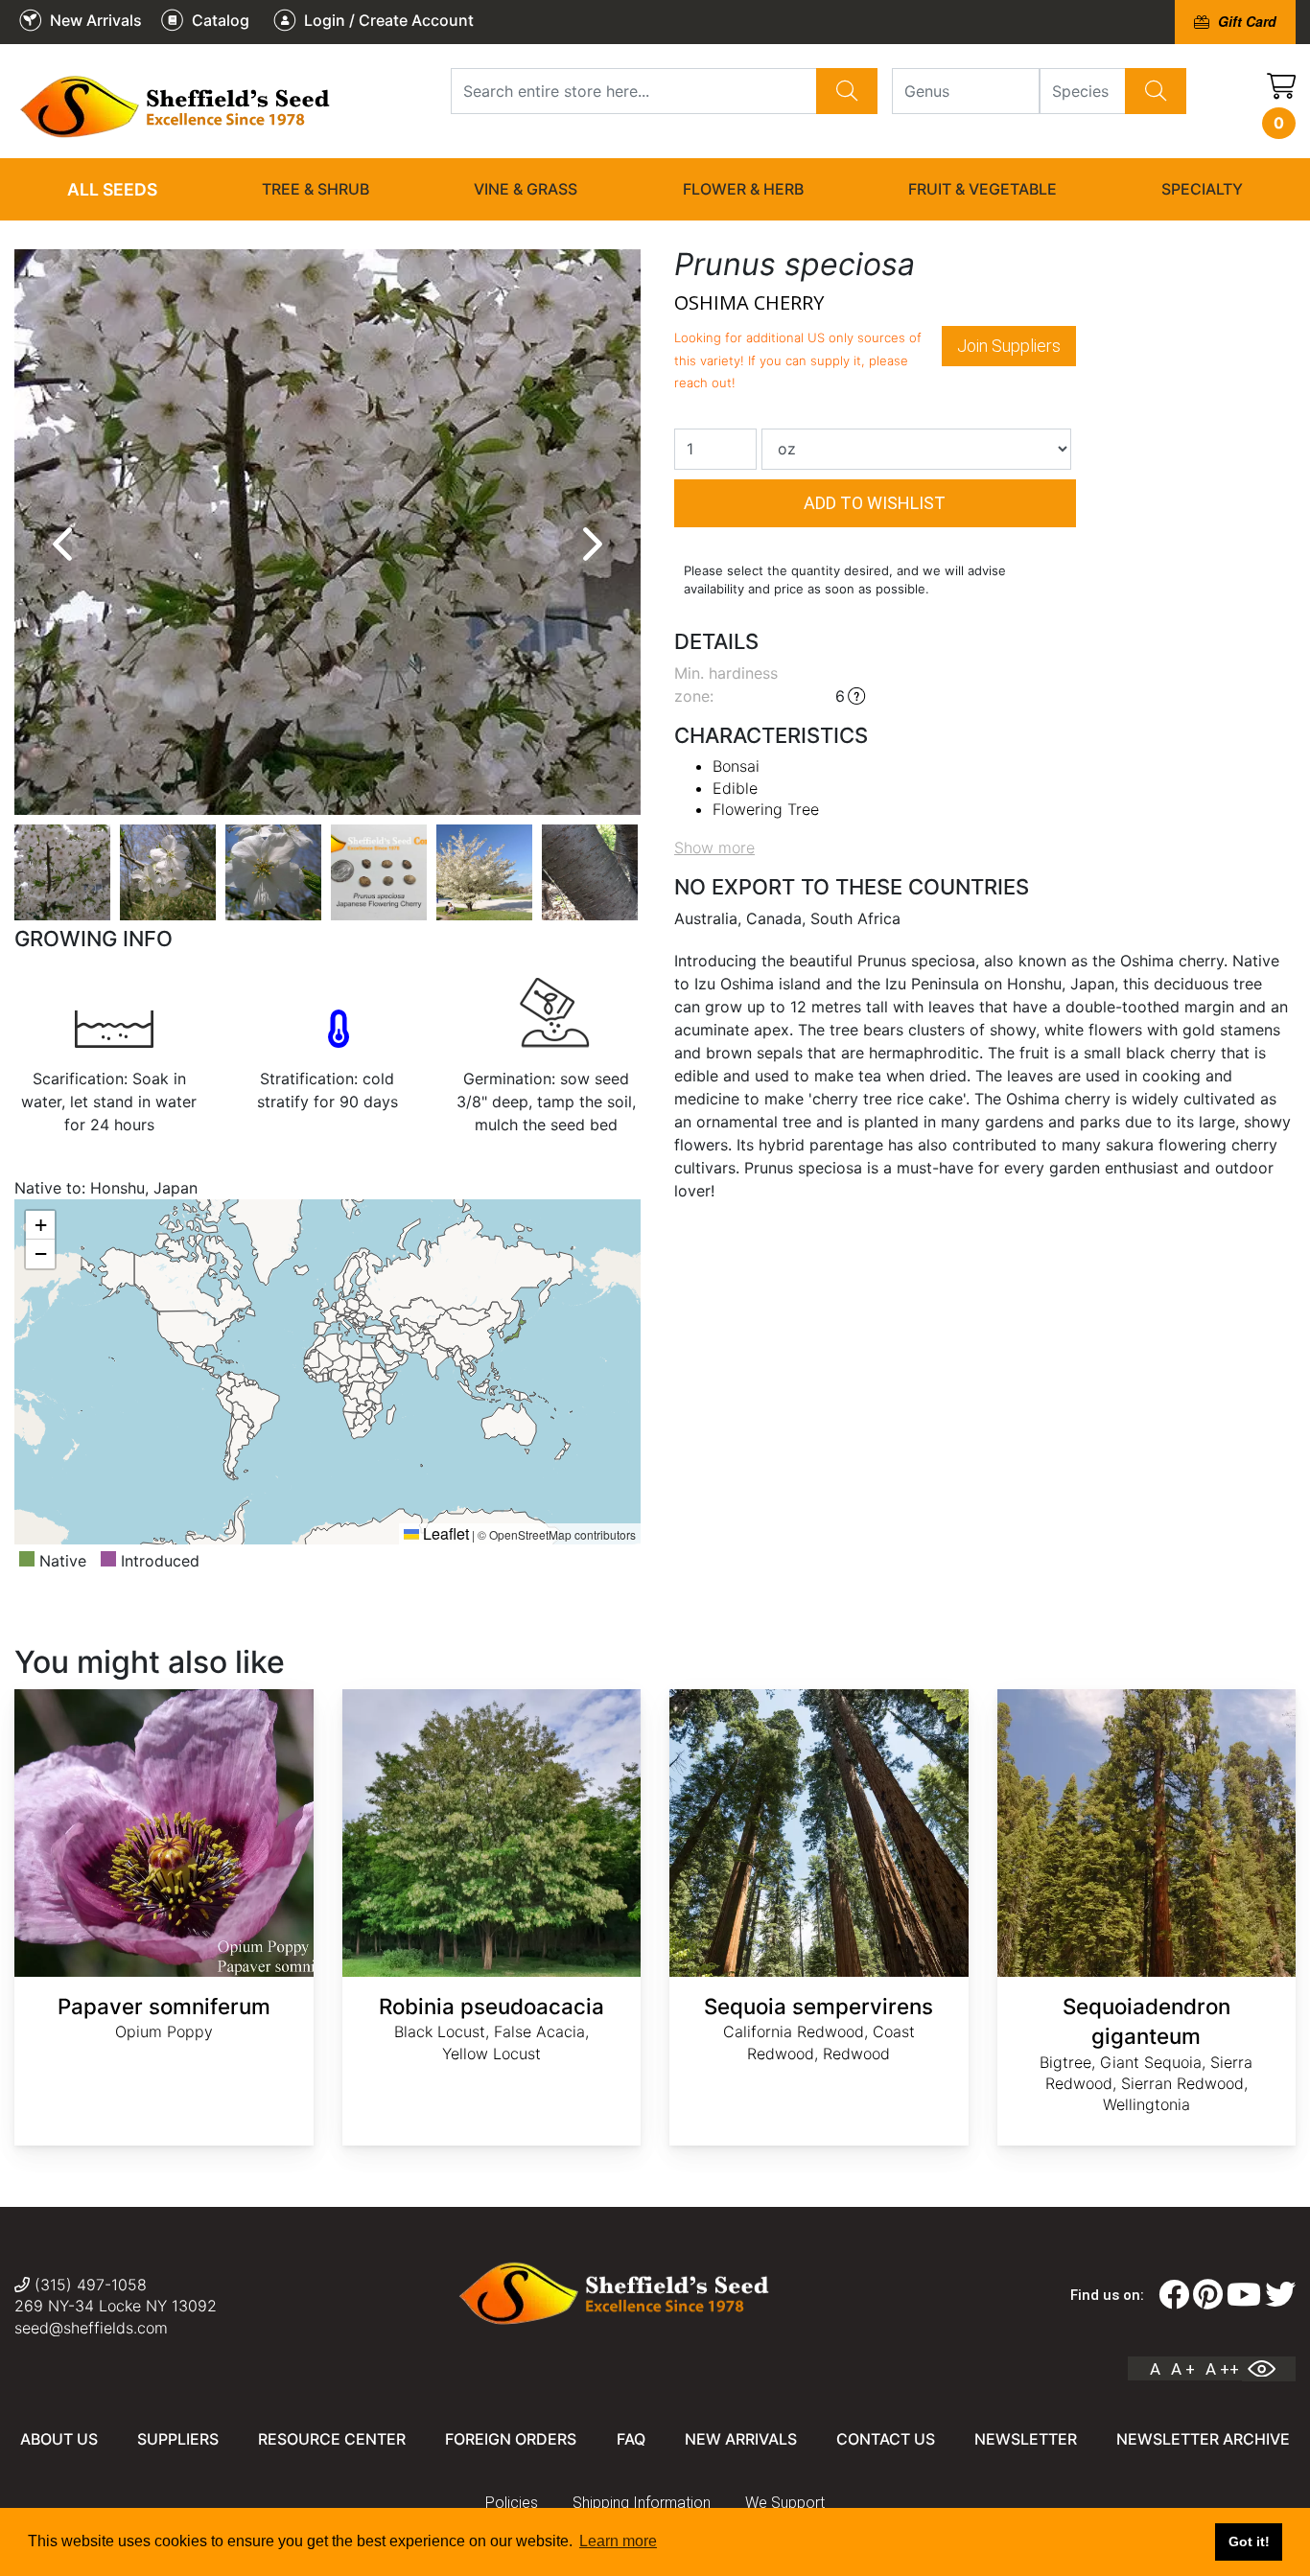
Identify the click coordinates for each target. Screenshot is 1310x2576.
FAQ (631, 2439)
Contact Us (886, 2439)
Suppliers (178, 2439)
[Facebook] (1174, 2295)
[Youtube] (1244, 2295)
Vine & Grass (526, 189)
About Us (59, 2439)
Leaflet (444, 1533)
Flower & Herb (743, 189)
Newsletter (1026, 2439)
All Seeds (112, 189)
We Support (785, 2503)
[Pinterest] (1208, 2295)
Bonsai (736, 766)
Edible (735, 788)
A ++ (1222, 2369)
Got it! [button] (1249, 2541)
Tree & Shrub (316, 189)
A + (1183, 2369)
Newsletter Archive (1203, 2439)
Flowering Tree (766, 809)
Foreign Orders (511, 2439)
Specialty (1202, 189)
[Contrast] (1269, 2369)
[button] (40, 1225)
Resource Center (332, 2439)
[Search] (847, 91)
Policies (512, 2503)
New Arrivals (741, 2439)
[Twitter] (1280, 2295)
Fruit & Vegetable (982, 189)
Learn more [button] (618, 2541)
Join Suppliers (1009, 346)
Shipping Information (642, 2503)
